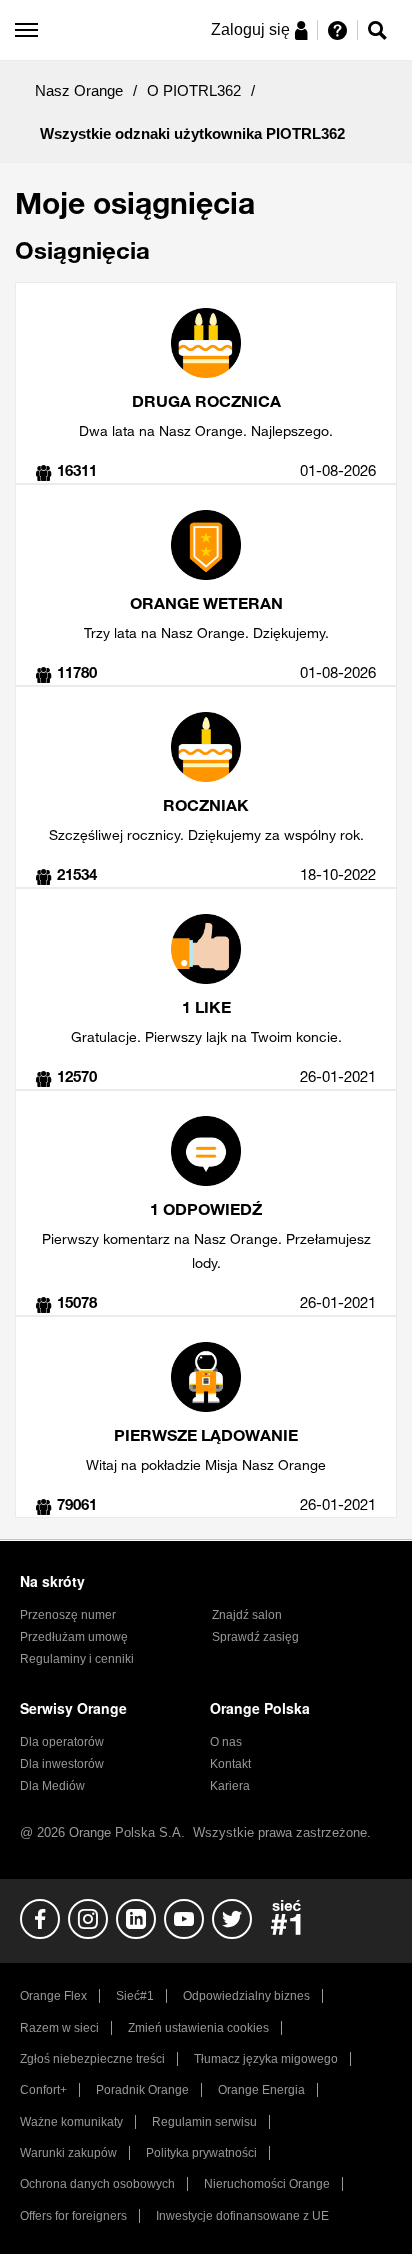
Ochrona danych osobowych (97, 2184)
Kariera (230, 1786)
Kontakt (230, 1764)
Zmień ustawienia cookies (198, 2028)
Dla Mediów (52, 1786)
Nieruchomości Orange (267, 2184)
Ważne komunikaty (71, 2122)
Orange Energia (261, 2090)
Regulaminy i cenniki (77, 1659)
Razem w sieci (59, 2028)
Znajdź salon (247, 1615)
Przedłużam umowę (74, 1637)
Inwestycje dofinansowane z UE (242, 2216)
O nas (226, 1742)
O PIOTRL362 (194, 90)
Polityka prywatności (201, 2153)
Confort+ (43, 2090)
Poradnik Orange (142, 2090)
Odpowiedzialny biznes (246, 1996)
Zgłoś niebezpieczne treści (92, 2059)
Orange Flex (53, 1996)
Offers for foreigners (73, 2216)
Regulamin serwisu (204, 2122)
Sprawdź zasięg (255, 1637)
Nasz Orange (79, 90)
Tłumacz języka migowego (266, 2059)
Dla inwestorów (62, 1764)
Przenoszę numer (68, 1615)
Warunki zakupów (68, 2153)
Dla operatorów (62, 1742)
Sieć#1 (135, 1996)
